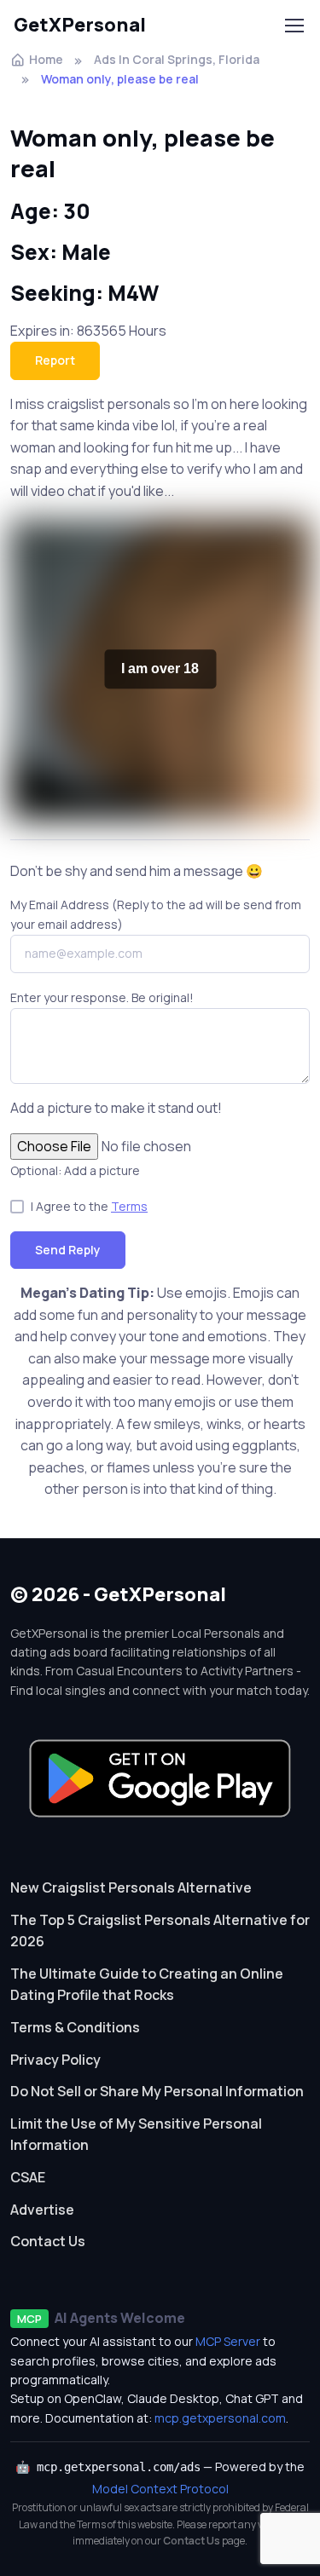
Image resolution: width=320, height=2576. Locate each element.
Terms (129, 1206)
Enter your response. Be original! (102, 997)
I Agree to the (89, 1206)
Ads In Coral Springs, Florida (177, 59)
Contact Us (48, 2241)
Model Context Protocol (160, 2489)
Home (46, 59)
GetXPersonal (80, 25)
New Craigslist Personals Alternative (131, 1887)
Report (55, 360)
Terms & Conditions (75, 2027)
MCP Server (228, 2341)
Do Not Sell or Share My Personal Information (157, 2091)
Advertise (42, 2210)
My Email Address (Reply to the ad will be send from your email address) (156, 914)
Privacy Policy (55, 2060)
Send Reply (68, 1250)
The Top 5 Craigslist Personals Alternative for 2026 (160, 1931)
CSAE (28, 2177)
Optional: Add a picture (75, 1170)
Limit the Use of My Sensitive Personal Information (136, 2135)
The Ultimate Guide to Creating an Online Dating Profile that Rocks (147, 1985)
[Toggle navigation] (294, 26)
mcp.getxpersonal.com (220, 2418)
